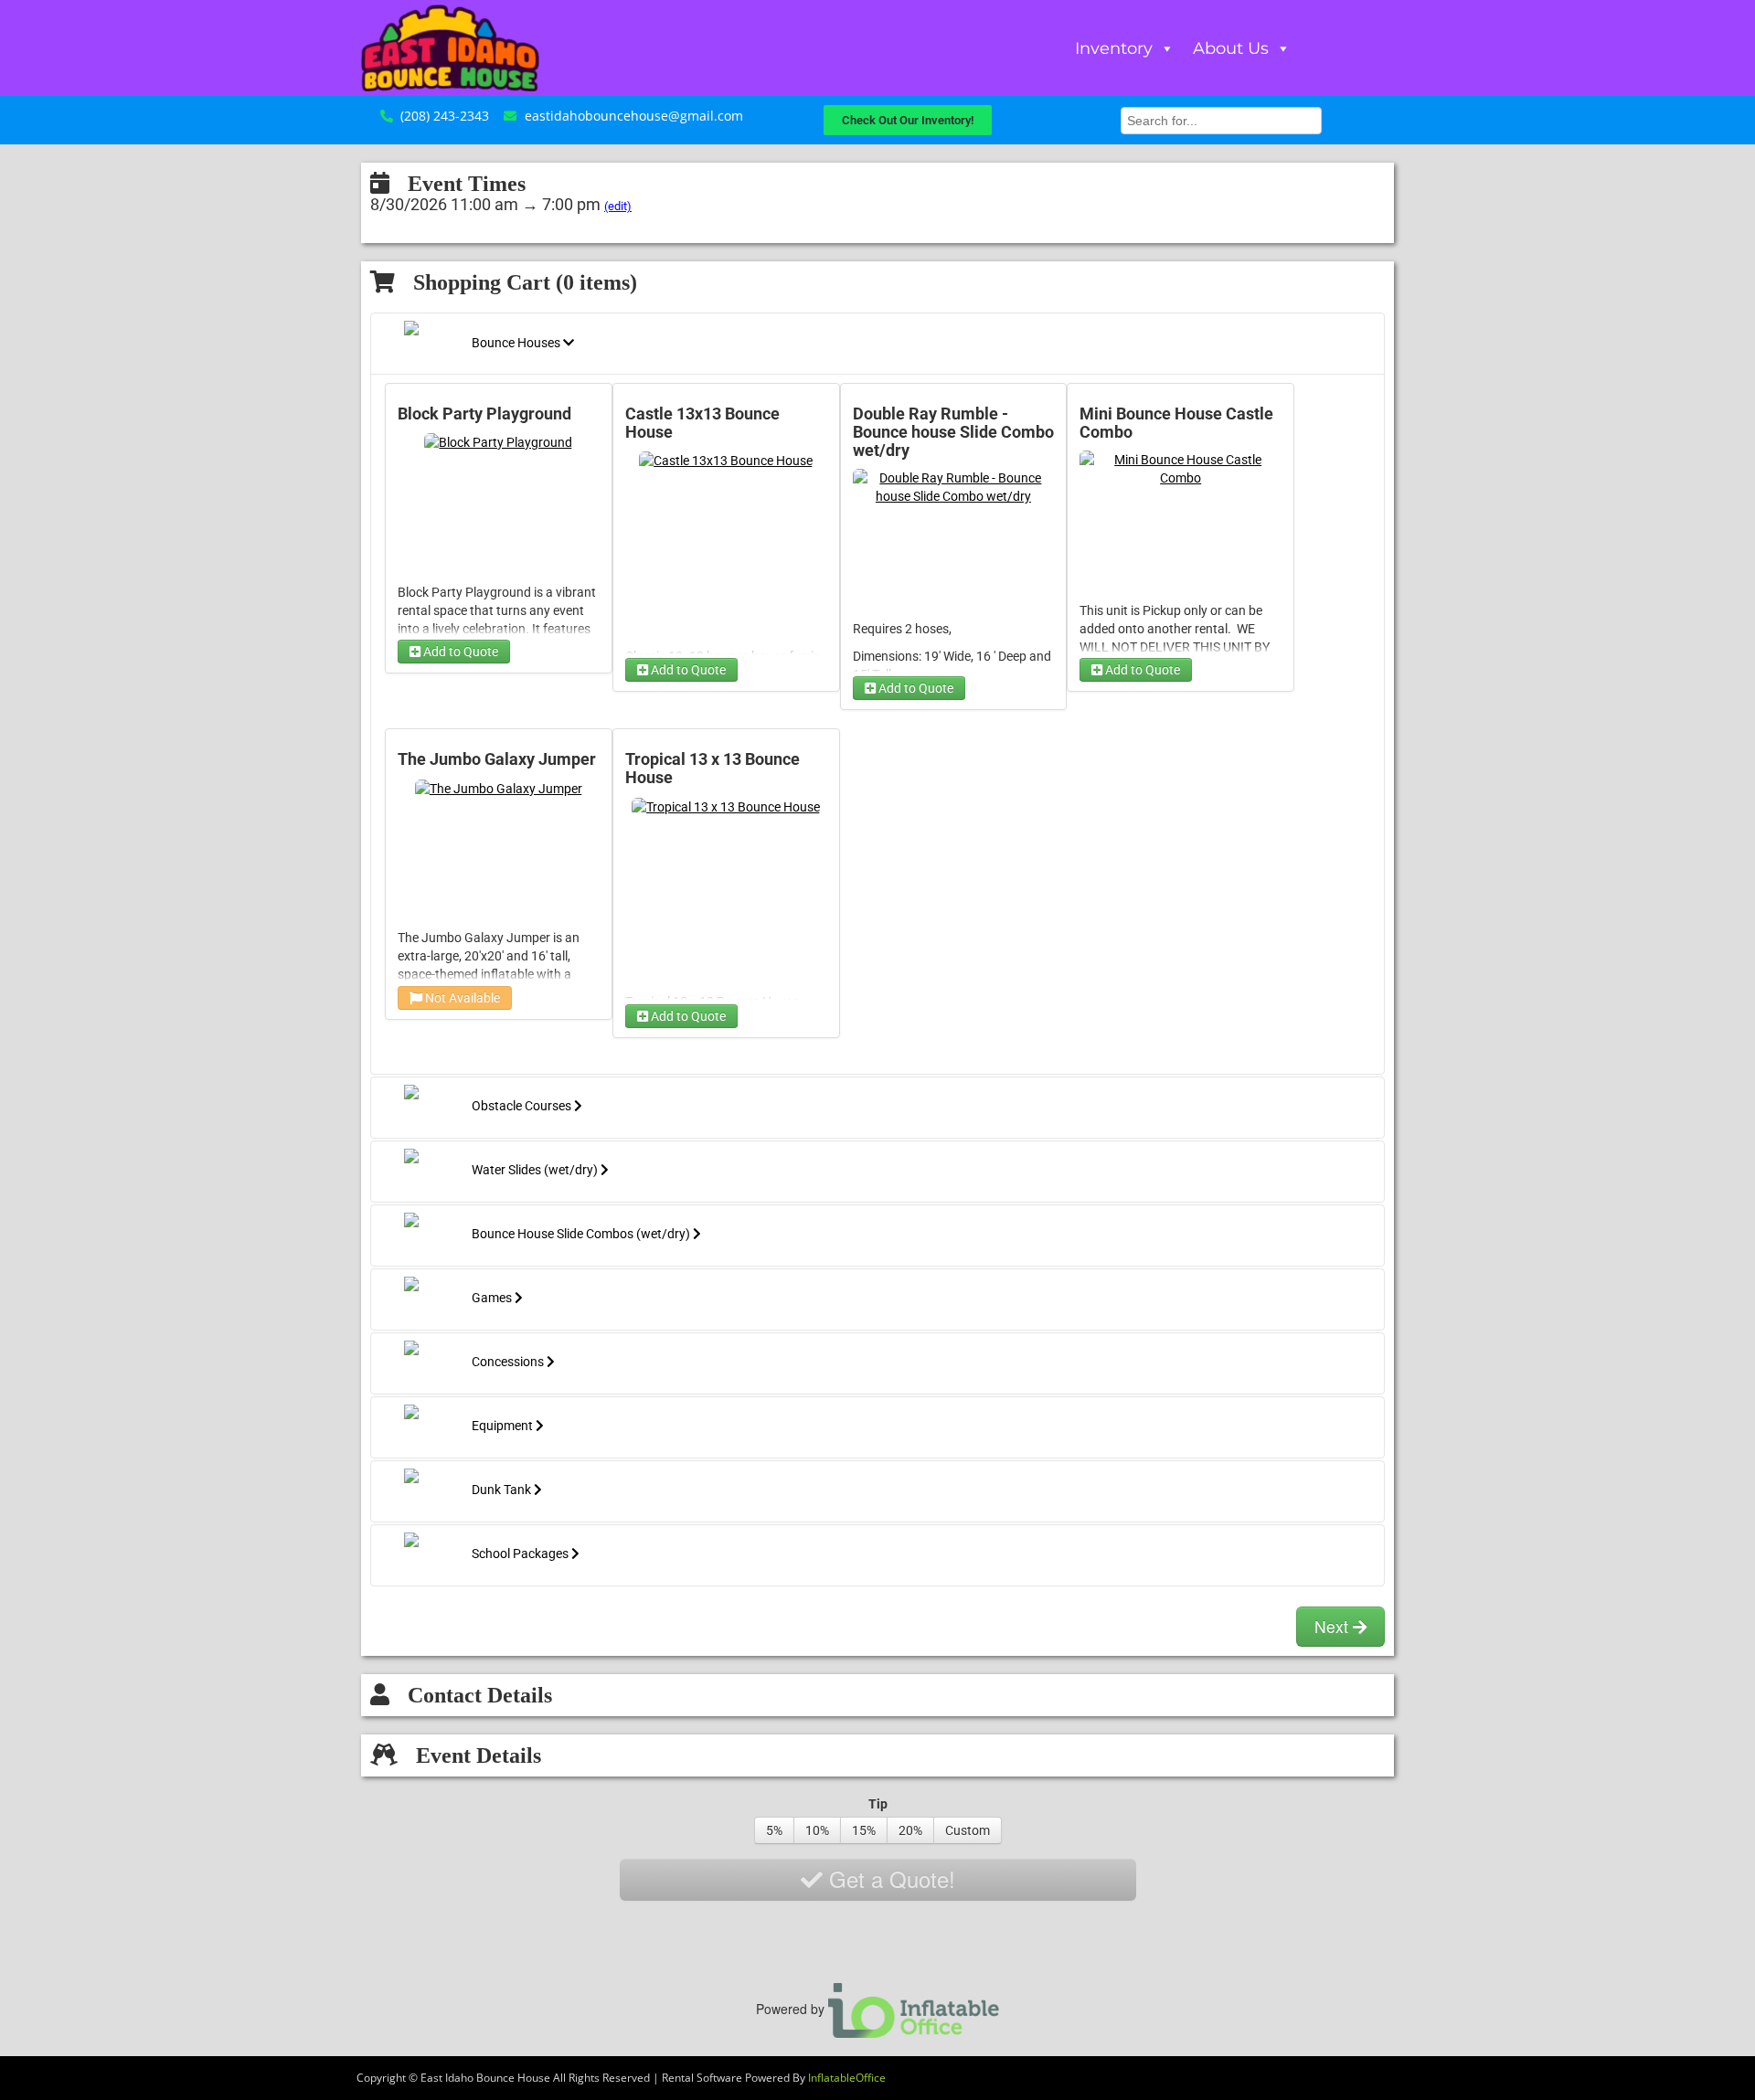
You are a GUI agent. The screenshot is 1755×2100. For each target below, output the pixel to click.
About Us (1231, 48)
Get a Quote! (889, 1878)
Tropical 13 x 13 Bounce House (713, 769)
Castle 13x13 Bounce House (702, 423)
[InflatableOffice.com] (914, 2008)
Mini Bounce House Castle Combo (1176, 423)
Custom (968, 1830)
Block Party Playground (484, 414)
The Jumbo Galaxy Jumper (497, 759)
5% (774, 1830)
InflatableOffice (847, 2078)
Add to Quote (459, 652)
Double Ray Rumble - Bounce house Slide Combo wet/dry (953, 432)
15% (864, 1830)
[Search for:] (1221, 118)
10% (817, 1830)
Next (1334, 1626)
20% (910, 1830)
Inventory (1114, 48)
